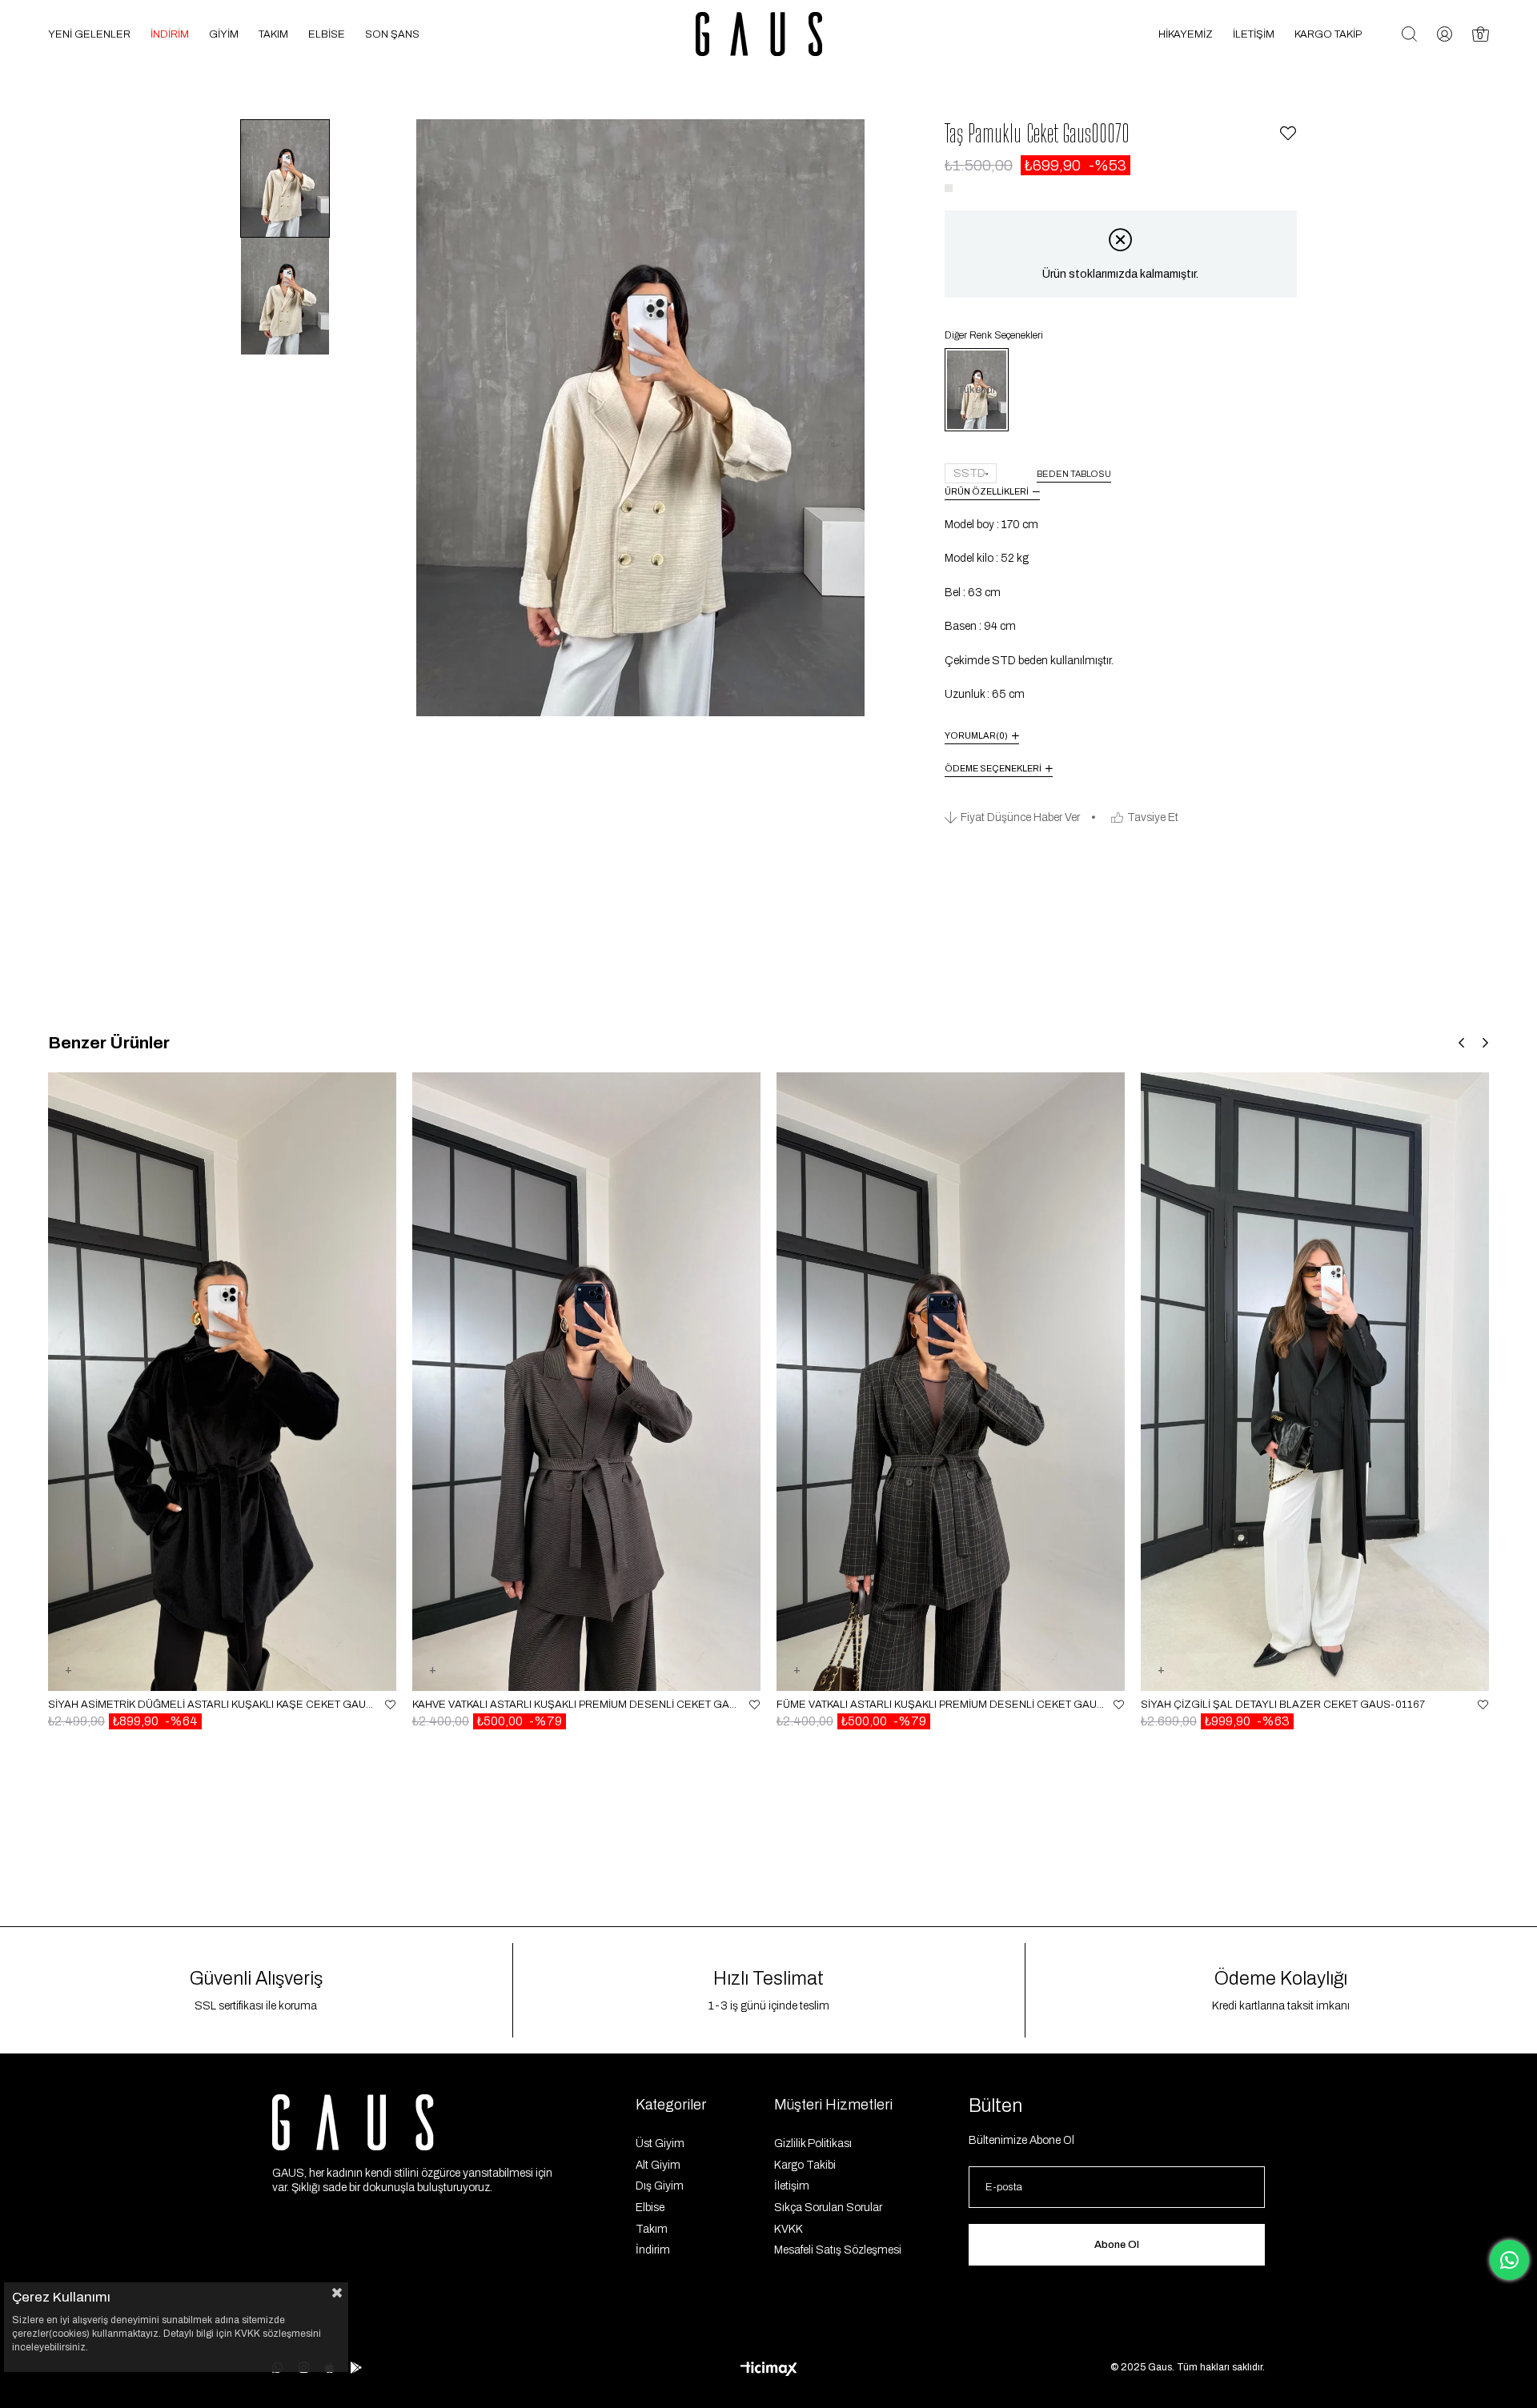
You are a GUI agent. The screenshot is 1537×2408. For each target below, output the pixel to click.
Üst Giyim (660, 2144)
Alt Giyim (658, 2165)
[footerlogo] (353, 2122)
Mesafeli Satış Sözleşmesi (838, 2250)
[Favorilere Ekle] (1288, 134)
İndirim (653, 2250)
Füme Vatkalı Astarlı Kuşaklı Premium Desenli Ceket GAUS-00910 (941, 1705)
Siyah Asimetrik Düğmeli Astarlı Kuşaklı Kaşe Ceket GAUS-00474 (212, 1705)
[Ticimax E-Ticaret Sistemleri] (769, 2370)
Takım (652, 2229)
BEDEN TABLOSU (1074, 474)
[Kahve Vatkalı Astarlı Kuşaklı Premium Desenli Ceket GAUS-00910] (586, 1381)
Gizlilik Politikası (813, 2144)
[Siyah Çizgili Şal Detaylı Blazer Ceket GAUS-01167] (1315, 1381)
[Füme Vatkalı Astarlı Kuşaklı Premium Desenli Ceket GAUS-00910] (951, 1381)
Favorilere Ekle (390, 1705)
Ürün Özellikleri (987, 491)
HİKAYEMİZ (1186, 34)
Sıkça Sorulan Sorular (828, 2208)
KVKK (789, 2229)
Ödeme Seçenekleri (993, 768)
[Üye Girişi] (1445, 34)
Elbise (650, 2208)
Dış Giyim (660, 2186)
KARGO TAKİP (1328, 34)
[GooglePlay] (356, 2368)
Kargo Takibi (805, 2165)
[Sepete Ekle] (68, 1680)
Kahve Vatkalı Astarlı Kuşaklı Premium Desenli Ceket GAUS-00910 (576, 1705)
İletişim (792, 2186)
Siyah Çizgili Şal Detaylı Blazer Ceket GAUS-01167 (1283, 1705)
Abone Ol (1117, 2245)
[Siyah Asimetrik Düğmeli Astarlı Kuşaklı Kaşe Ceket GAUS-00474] (222, 1381)
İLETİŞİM (1254, 34)
